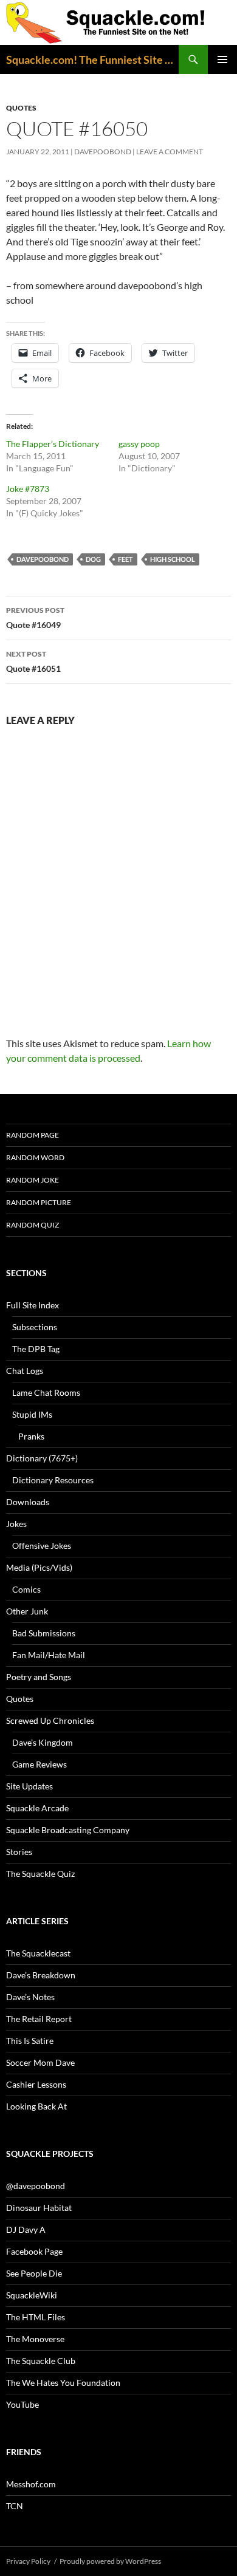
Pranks (31, 1436)
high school (173, 559)
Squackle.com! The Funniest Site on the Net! (92, 60)
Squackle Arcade (37, 1808)
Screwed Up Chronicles (50, 1720)
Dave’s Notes (30, 1997)
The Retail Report (39, 2019)
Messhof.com (31, 2484)
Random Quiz (33, 1225)
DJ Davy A (26, 2229)
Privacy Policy (28, 2561)
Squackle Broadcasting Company (68, 1830)
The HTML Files (36, 2317)
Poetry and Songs (39, 1677)
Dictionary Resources (53, 1480)
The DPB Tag (36, 1349)
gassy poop (139, 444)
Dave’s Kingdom (43, 1742)
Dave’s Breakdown (41, 1975)
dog (93, 559)
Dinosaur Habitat (39, 2208)
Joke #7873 (28, 489)
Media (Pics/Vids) (39, 1567)
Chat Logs (25, 1371)
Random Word (35, 1157)
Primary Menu (222, 60)
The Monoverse (35, 2339)
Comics (26, 1589)
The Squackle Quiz (40, 1874)
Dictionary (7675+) (42, 1458)
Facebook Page (34, 2251)
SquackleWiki (32, 2295)
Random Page (33, 1135)
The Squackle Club (41, 2361)
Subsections (35, 1327)
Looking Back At (36, 2106)
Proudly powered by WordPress (110, 2561)
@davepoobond (36, 2186)
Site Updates (29, 1786)
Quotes (21, 108)
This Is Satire (30, 2041)
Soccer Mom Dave (40, 2062)
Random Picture (39, 1202)
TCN (15, 2506)
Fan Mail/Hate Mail (49, 1655)
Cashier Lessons (36, 2084)
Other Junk (27, 1611)
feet (125, 559)
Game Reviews (39, 1764)
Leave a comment (170, 152)
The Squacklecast (38, 1953)
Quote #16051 (33, 661)
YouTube (22, 2404)
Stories (19, 1852)
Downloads (28, 1502)
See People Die (34, 2273)
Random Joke (33, 1180)
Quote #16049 (35, 618)
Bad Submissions (44, 1633)
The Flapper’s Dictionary (53, 444)
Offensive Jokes (42, 1546)
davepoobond (103, 152)
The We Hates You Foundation (63, 2383)
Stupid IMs (32, 1414)
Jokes (16, 1524)
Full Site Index (33, 1305)
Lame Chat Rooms (46, 1392)
